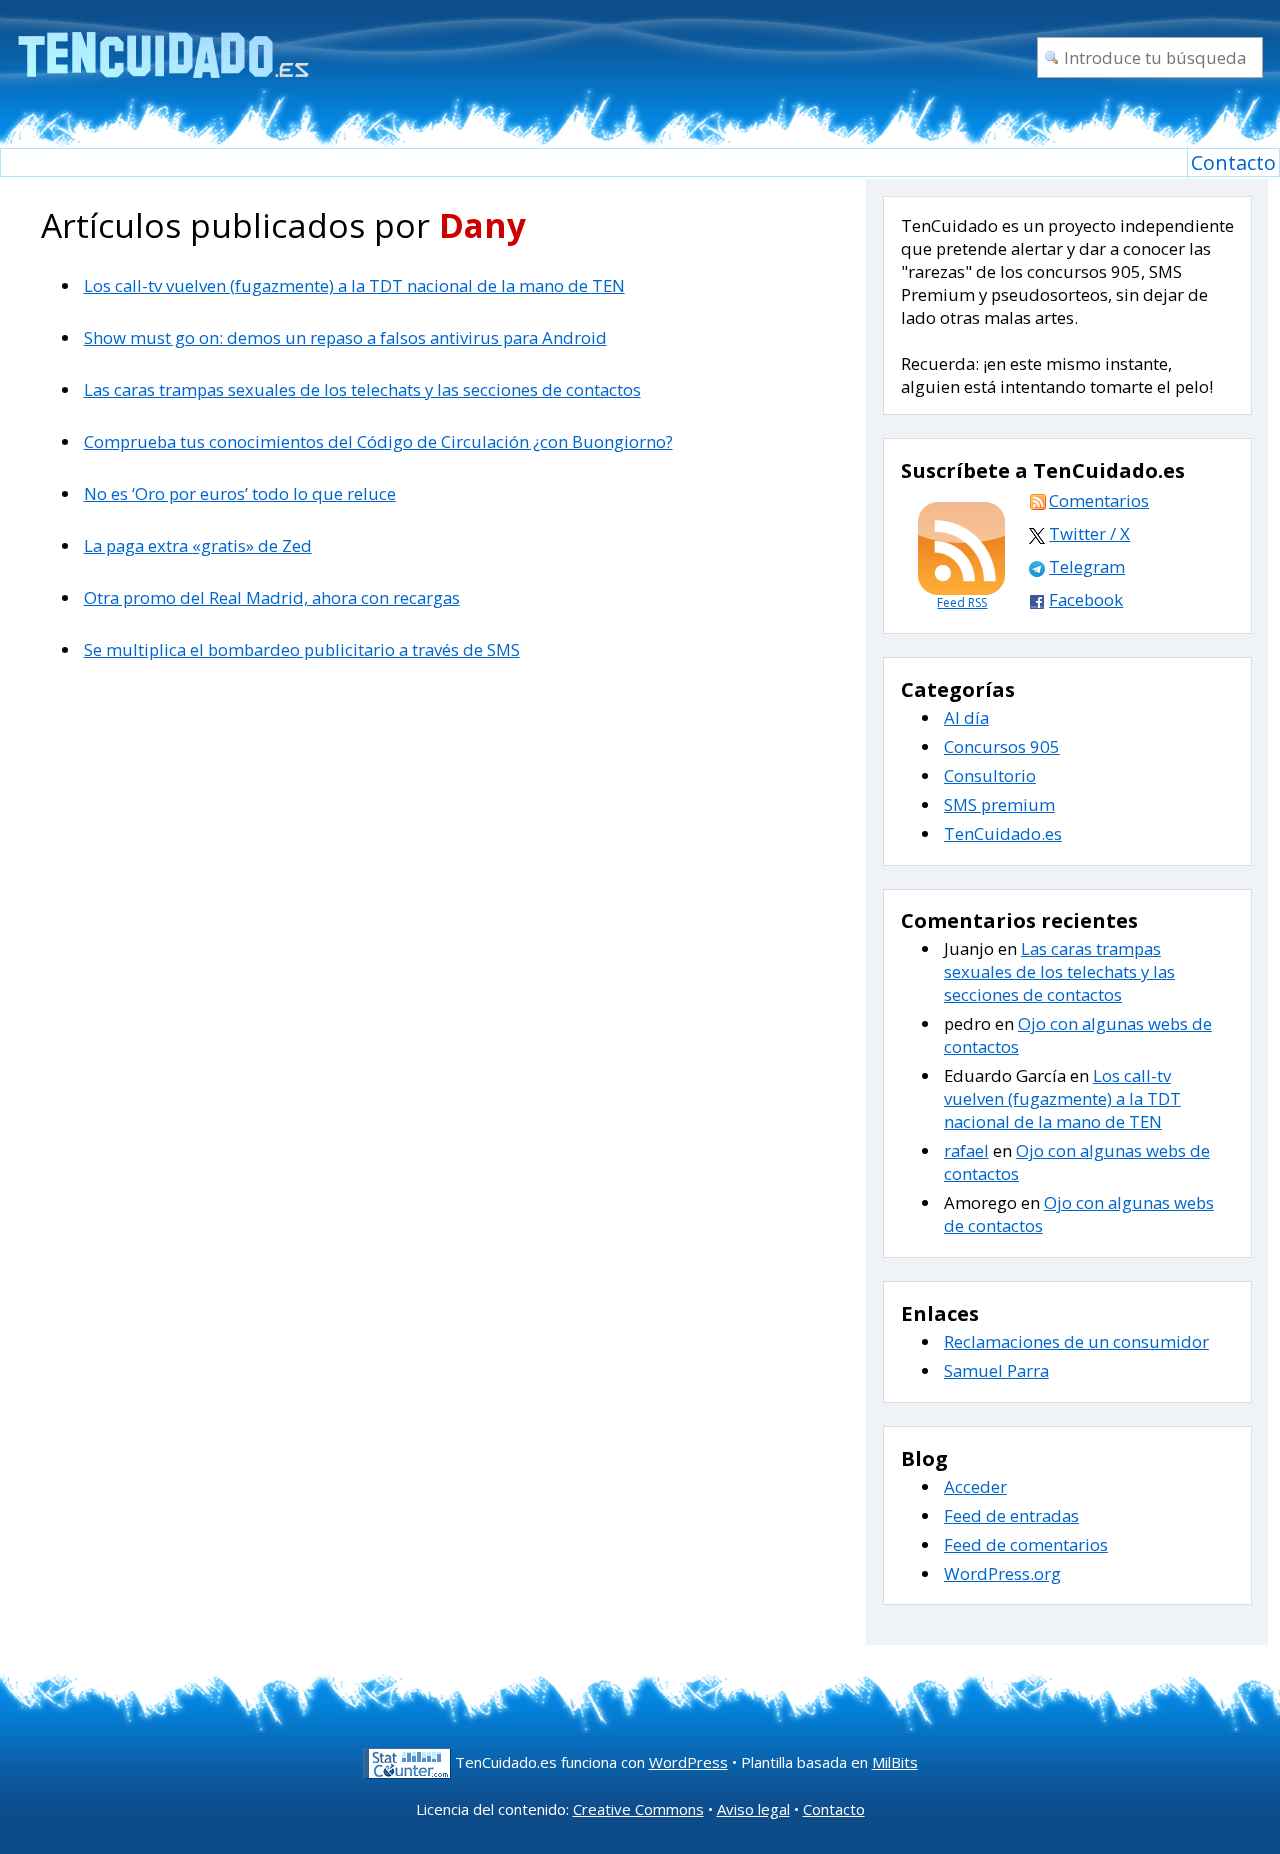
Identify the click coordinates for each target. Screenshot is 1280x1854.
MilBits (895, 1762)
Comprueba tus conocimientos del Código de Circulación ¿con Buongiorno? (378, 441)
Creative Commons (638, 1809)
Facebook (1086, 599)
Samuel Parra (996, 1370)
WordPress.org (1002, 1573)
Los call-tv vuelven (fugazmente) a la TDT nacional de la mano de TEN (354, 285)
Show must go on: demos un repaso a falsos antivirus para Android (345, 337)
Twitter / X (1089, 533)
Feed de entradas (1011, 1515)
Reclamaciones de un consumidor (1076, 1341)
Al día (966, 717)
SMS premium (999, 804)
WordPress (688, 1762)
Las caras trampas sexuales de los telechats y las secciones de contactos (362, 389)
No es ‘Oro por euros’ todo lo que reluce (240, 493)
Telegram (1087, 566)
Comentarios (1099, 500)
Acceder (975, 1486)
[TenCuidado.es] (162, 42)
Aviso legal (753, 1809)
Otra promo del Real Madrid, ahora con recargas (272, 597)
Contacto (1233, 162)
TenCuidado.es (1003, 833)
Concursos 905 (1002, 746)
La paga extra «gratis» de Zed (198, 545)
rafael (966, 1150)
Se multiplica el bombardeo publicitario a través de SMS (302, 649)
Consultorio (990, 775)
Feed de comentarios (1026, 1544)
